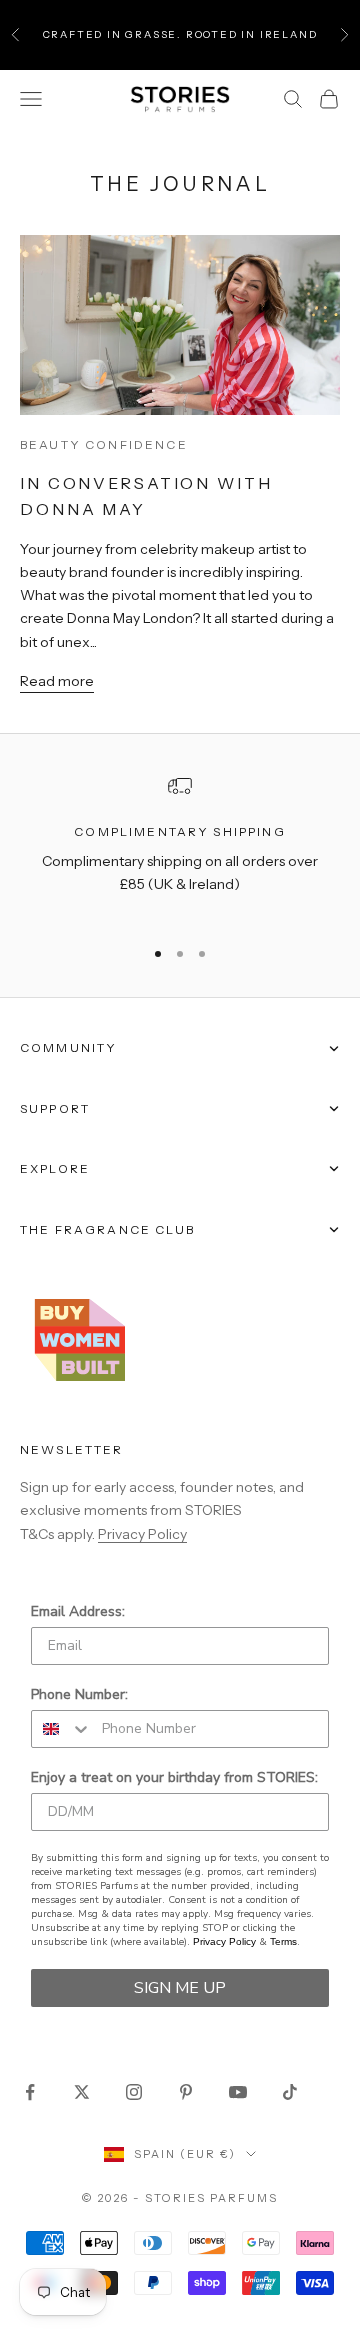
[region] (180, 847)
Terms (283, 1941)
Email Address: (78, 1611)
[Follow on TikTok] (290, 2092)
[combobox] (62, 1729)
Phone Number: (79, 1694)
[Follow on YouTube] (238, 2092)
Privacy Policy (142, 1534)
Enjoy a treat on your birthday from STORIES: (174, 1777)
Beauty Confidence (104, 444)
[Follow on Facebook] (30, 2092)
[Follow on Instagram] (134, 2092)
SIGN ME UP (180, 1988)
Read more (57, 681)
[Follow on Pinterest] (186, 2092)
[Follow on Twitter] (82, 2092)
